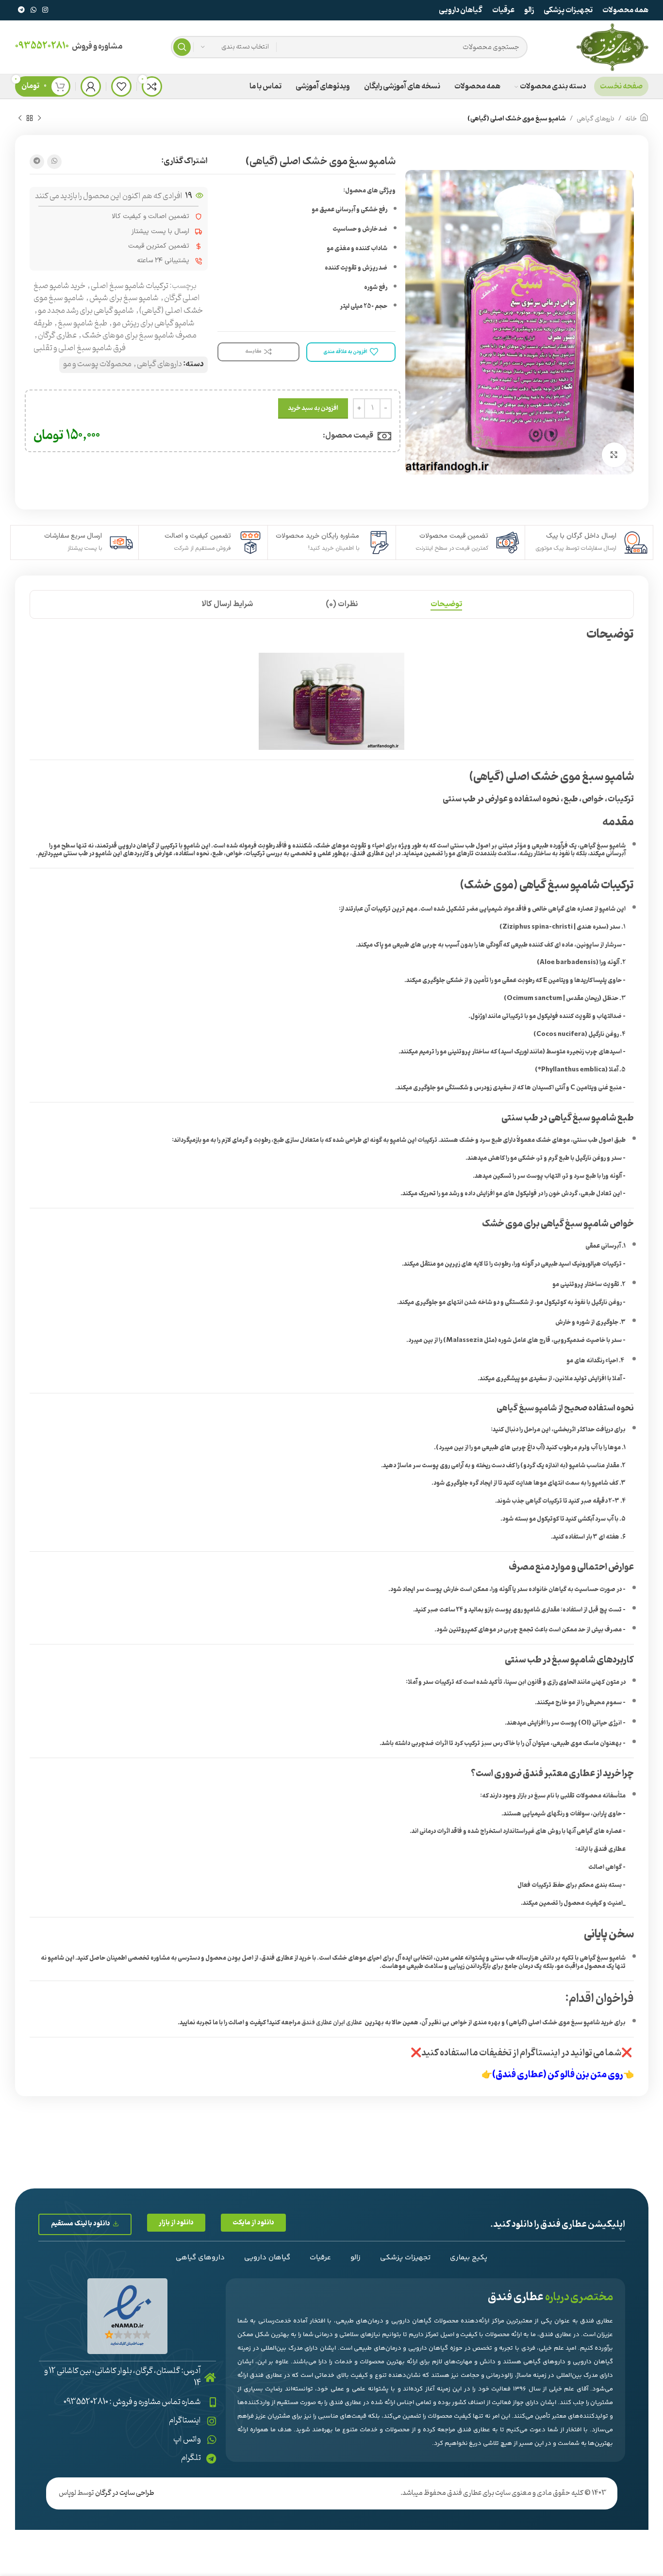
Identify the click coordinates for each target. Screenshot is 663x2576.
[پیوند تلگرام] (21, 10)
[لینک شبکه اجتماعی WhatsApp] (33, 10)
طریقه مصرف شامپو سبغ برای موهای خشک (115, 330)
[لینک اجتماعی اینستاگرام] (45, 10)
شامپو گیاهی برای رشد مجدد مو (86, 311)
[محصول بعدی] (20, 119)
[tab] (446, 604)
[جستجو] (182, 47)
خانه (631, 119)
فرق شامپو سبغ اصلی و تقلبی (80, 348)
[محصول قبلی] (39, 119)
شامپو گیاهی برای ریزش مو (154, 323)
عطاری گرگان (57, 336)
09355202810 (42, 46)
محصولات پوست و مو (97, 364)
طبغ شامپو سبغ (83, 323)
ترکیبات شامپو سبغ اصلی (130, 286)
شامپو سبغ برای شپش (124, 298)
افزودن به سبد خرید (313, 408)
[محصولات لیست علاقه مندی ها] (121, 86)
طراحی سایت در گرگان (125, 2493)
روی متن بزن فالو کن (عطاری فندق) (558, 2075)
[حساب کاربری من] (91, 86)
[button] (253, 2223)
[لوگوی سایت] (612, 47)
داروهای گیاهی (596, 119)
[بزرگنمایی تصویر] (614, 455)
